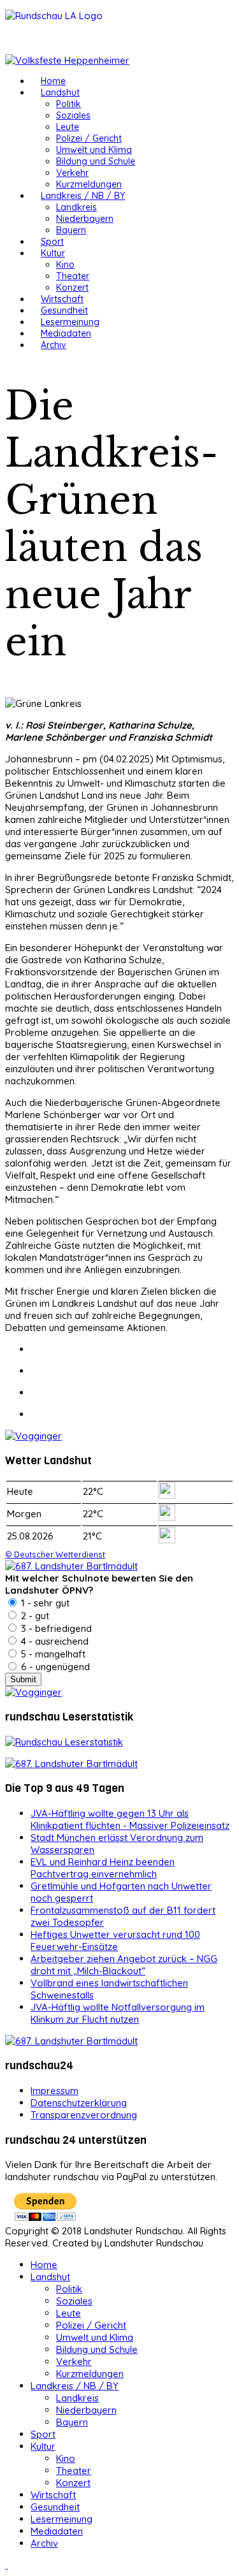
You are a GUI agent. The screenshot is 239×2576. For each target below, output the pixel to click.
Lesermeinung (70, 322)
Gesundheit (64, 310)
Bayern (71, 230)
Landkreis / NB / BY (83, 196)
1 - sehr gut (44, 1603)
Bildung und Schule (96, 161)
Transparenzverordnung (84, 2115)
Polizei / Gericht (89, 138)
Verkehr (72, 173)
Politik (69, 104)
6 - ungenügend (54, 1667)
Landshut (60, 92)
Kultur (53, 253)
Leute (68, 127)
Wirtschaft (62, 299)
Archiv (54, 345)
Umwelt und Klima (94, 150)
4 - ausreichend (54, 1641)
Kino (65, 265)
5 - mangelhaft (52, 1654)
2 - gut (34, 1616)
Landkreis (76, 207)
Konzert (72, 287)
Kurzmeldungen (89, 184)
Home (53, 81)
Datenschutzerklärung (79, 2103)
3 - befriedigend (55, 1628)
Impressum (54, 2091)
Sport (52, 242)
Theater (73, 276)
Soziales (73, 115)
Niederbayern (85, 219)
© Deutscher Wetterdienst (55, 1554)
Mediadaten (66, 333)
